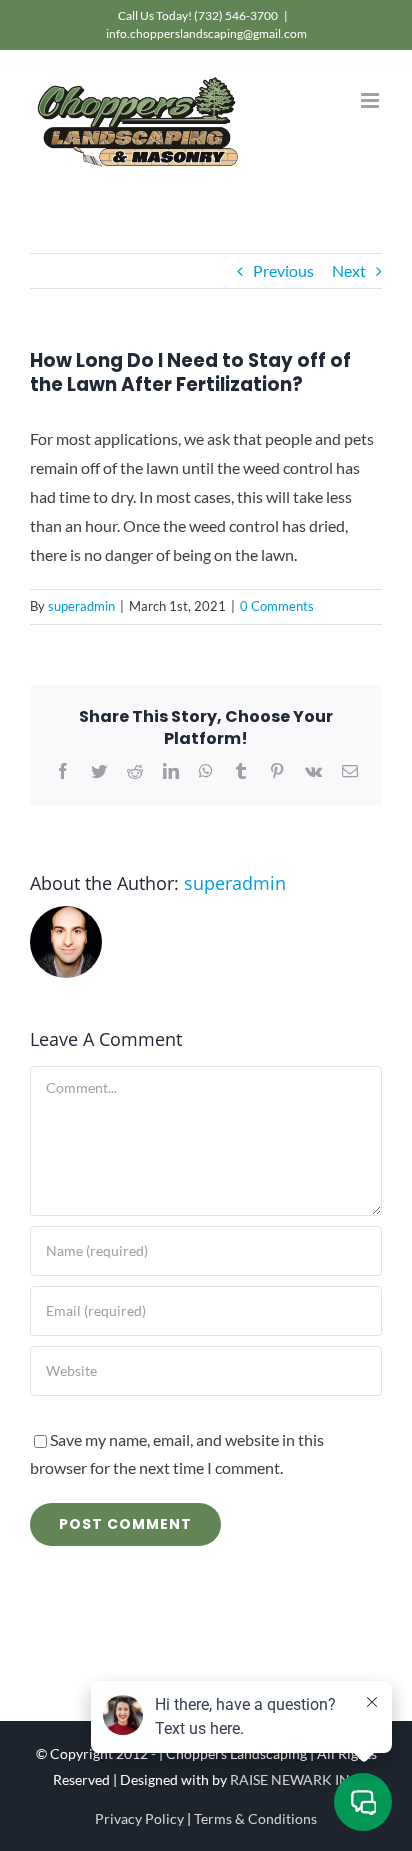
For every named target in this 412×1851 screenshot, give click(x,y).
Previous (283, 270)
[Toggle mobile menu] (371, 100)
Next (349, 270)
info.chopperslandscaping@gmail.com (206, 33)
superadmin (81, 606)
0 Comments (277, 606)
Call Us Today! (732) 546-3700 (198, 15)
